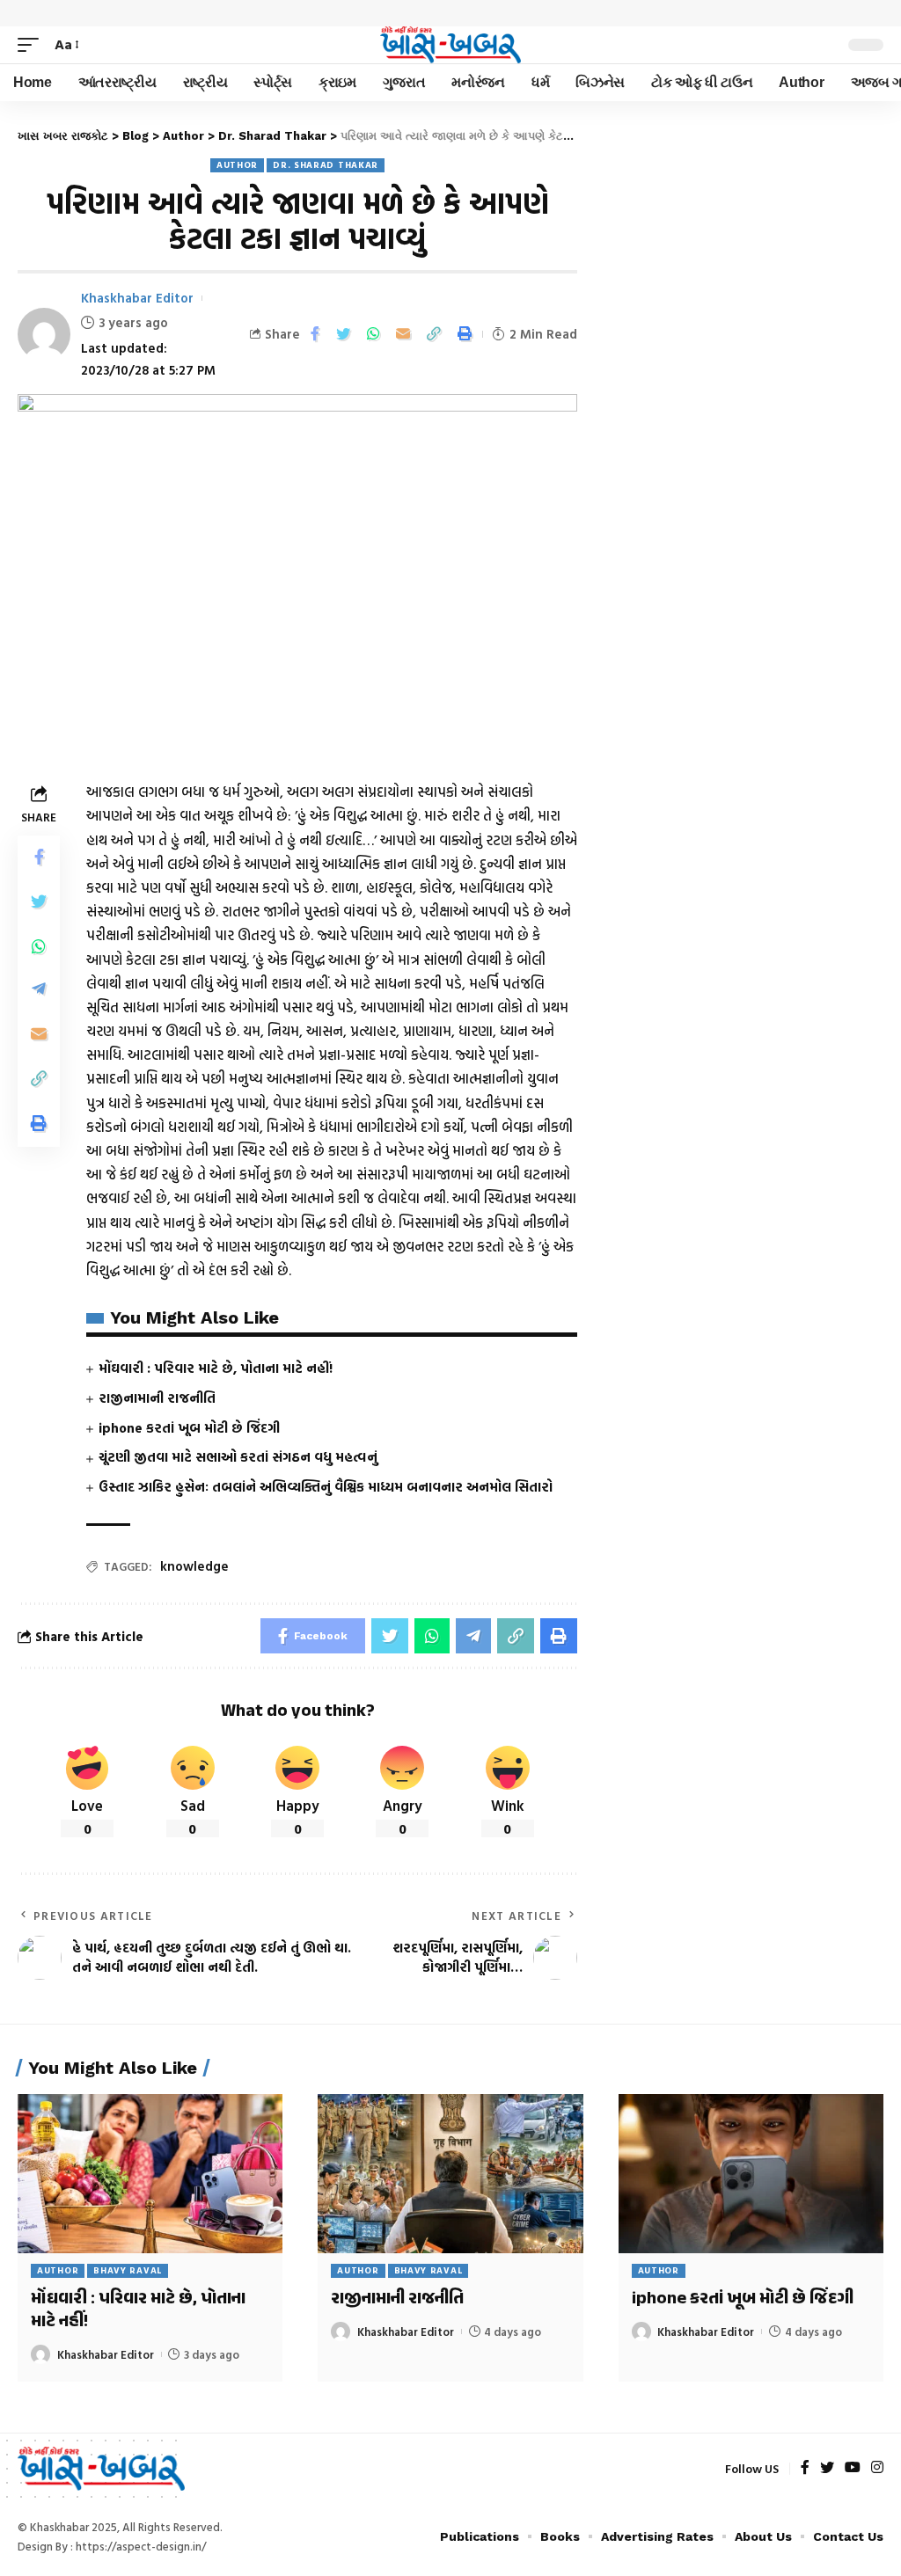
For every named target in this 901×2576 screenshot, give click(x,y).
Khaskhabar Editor (137, 298)
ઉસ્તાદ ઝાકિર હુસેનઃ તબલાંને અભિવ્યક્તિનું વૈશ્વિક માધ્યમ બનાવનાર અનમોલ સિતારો (326, 1487)
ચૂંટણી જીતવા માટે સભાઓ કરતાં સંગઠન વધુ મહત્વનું (238, 1457)
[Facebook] (805, 2468)
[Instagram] (877, 2468)
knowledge (194, 1566)
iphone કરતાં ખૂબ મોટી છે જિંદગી (189, 1428)
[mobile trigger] (33, 44)
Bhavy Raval (128, 2270)
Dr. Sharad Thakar (326, 165)
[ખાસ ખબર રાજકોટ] (450, 45)
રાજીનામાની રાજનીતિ (157, 1398)
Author (237, 165)
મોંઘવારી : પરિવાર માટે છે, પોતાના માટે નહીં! (216, 1368)
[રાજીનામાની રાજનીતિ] (450, 2174)
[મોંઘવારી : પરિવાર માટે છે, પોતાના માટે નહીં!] (150, 2174)
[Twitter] (827, 2468)
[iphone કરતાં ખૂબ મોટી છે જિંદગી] (751, 2174)
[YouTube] (853, 2468)
